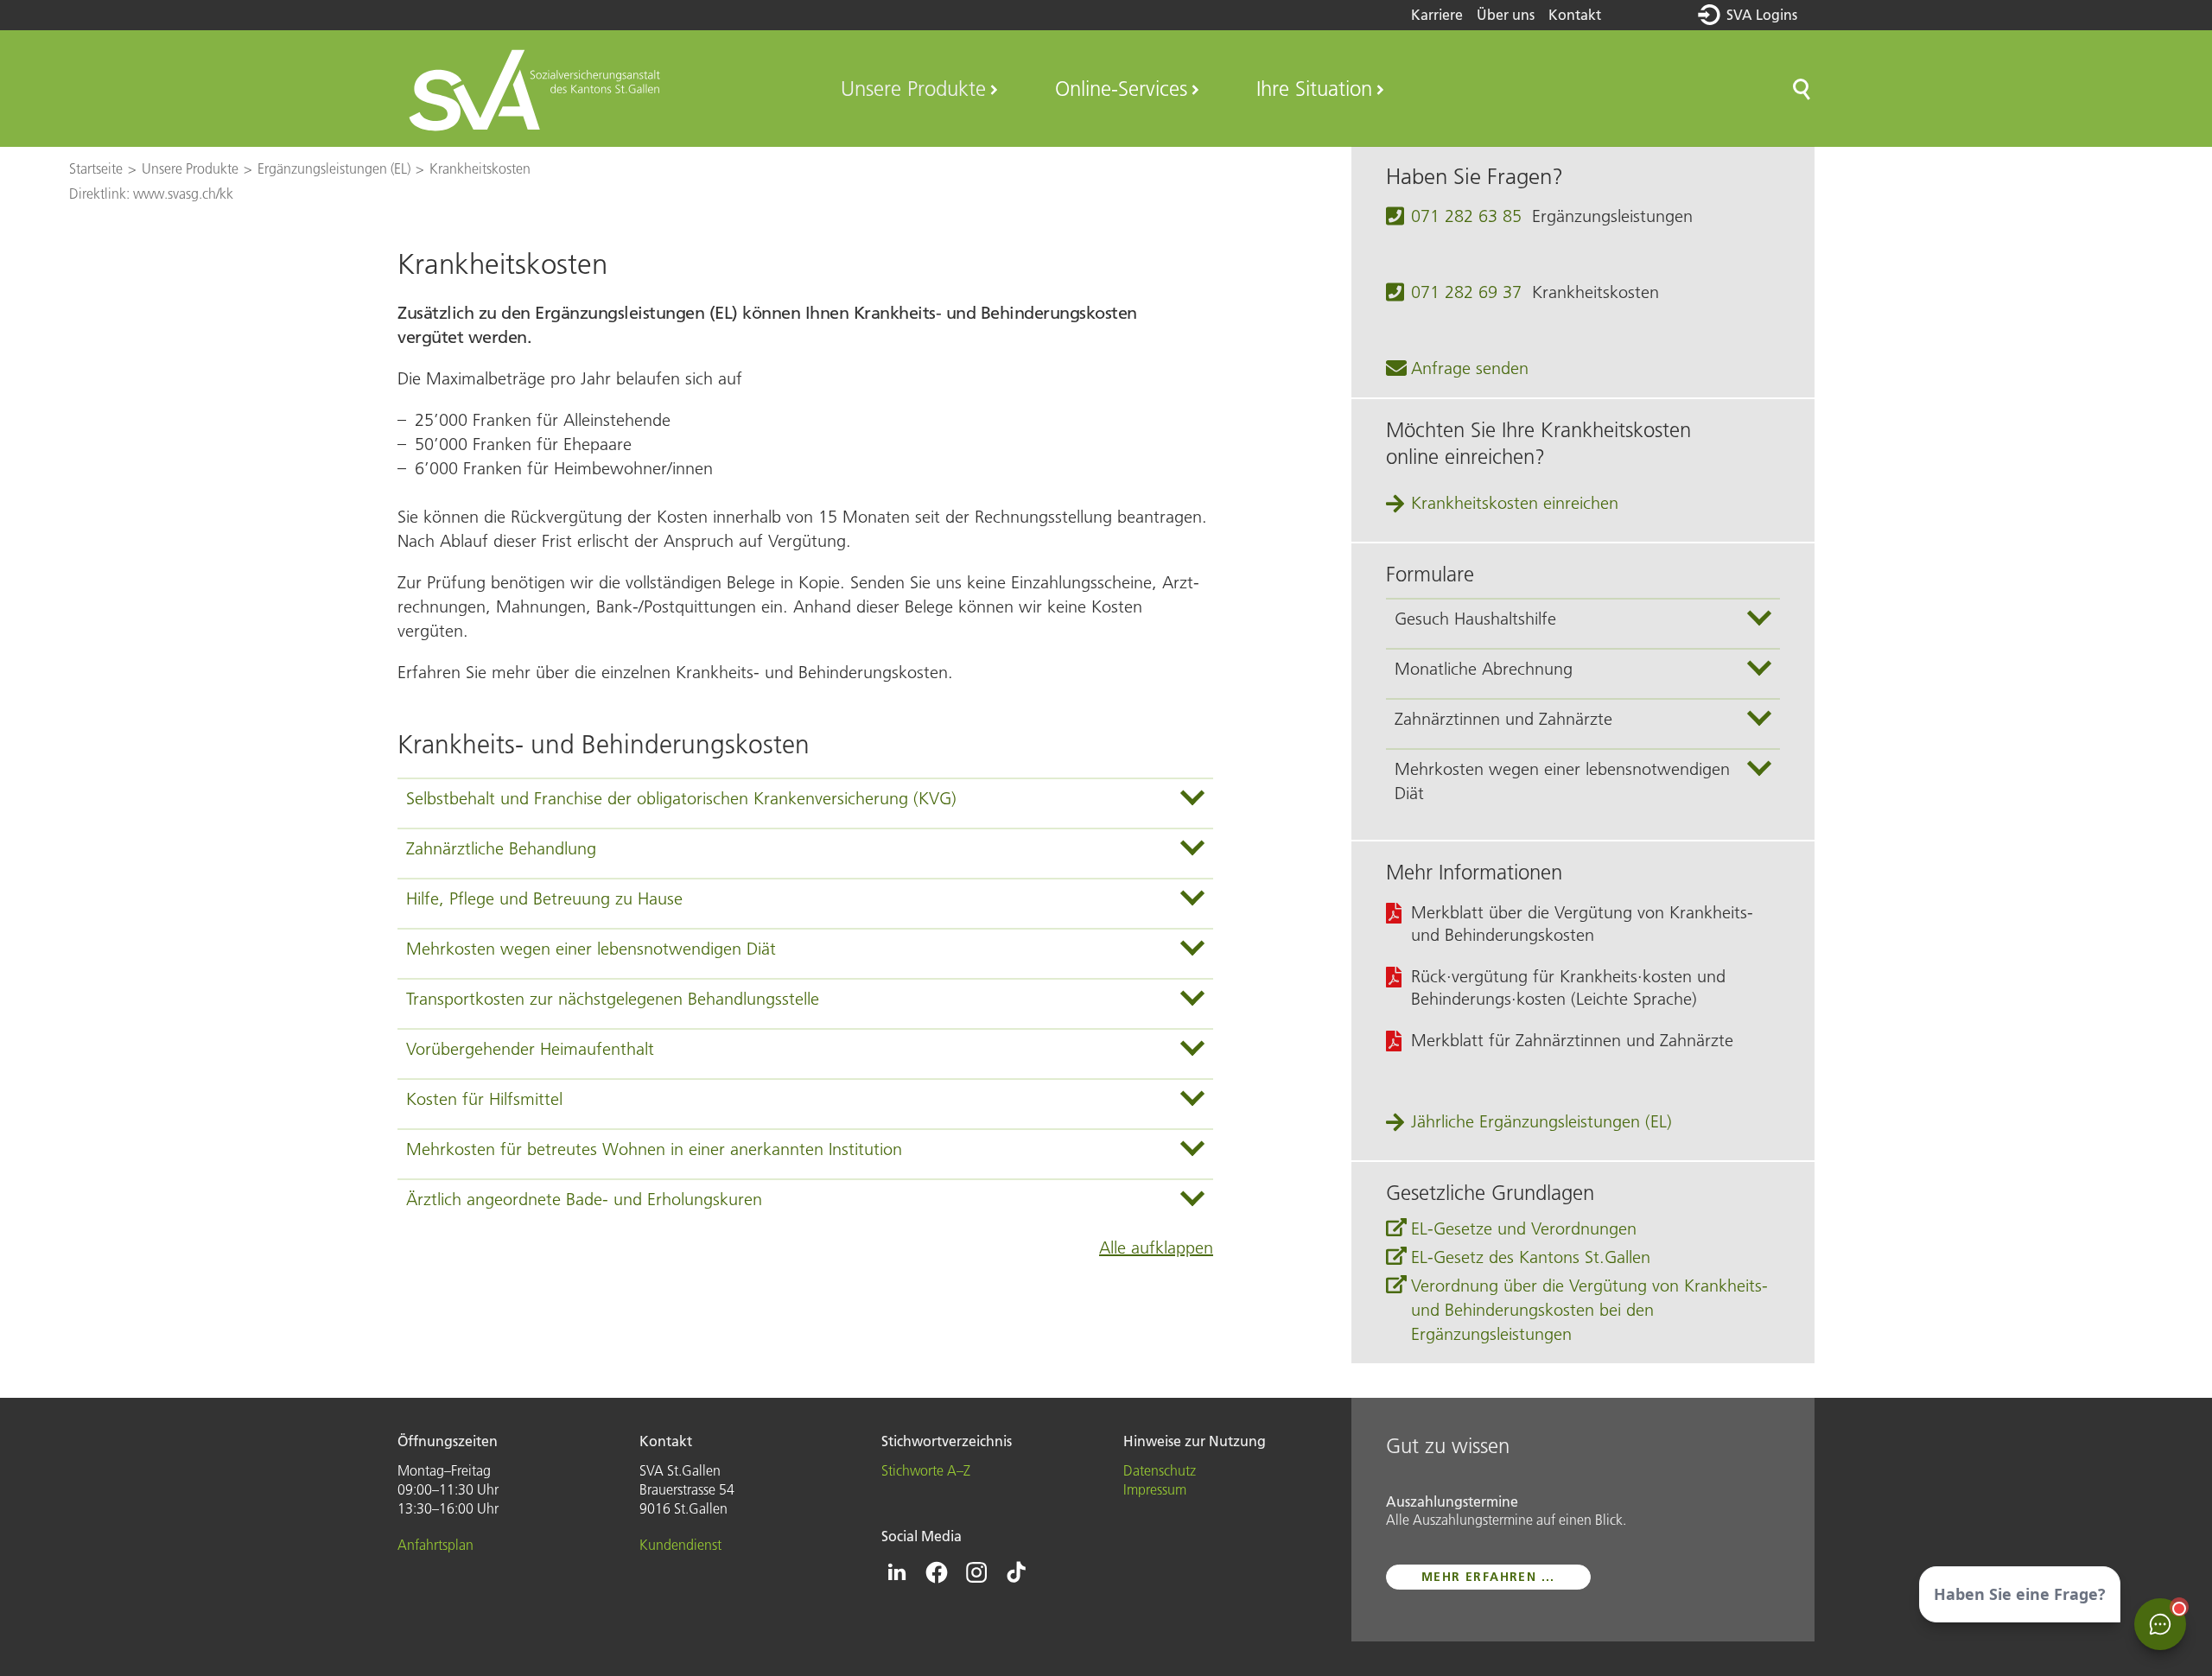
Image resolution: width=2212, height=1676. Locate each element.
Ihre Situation (1314, 89)
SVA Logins (1762, 15)
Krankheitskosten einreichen (1515, 503)
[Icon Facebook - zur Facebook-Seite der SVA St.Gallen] (937, 1572)
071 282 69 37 (1466, 292)
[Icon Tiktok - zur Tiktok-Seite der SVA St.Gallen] (1016, 1572)
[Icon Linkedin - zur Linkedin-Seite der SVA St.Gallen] (897, 1572)
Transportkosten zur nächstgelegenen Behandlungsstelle (613, 999)
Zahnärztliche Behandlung (501, 848)
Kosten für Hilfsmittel (484, 1099)
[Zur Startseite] (537, 89)
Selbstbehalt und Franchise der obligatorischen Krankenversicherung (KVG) (681, 798)
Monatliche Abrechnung (1484, 669)
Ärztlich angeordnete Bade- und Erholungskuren (584, 1199)
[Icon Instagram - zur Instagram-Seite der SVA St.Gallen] (976, 1572)
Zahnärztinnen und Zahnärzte (1503, 719)
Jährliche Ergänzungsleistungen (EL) (1541, 1121)
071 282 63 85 (1466, 216)
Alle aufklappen (1156, 1247)
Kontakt (1575, 15)
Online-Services (1121, 89)
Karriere (1437, 15)
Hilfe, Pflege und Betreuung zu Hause (544, 898)
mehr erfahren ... (1488, 1577)
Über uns (1506, 15)
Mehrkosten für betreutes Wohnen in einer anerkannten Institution (654, 1149)
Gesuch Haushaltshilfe (1475, 619)
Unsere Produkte (913, 89)
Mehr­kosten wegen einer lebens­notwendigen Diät (591, 949)
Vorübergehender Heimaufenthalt (530, 1049)
